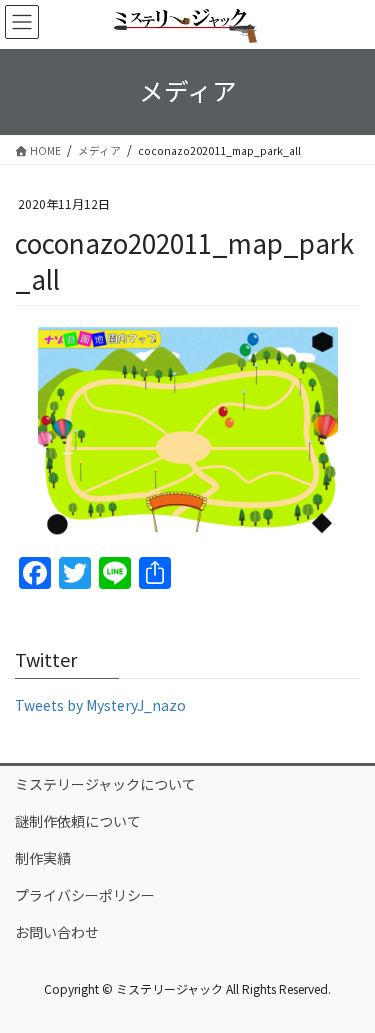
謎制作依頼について (78, 821)
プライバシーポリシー (85, 895)
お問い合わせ (57, 932)
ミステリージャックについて (105, 784)
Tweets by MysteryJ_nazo (100, 705)
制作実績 (43, 858)
